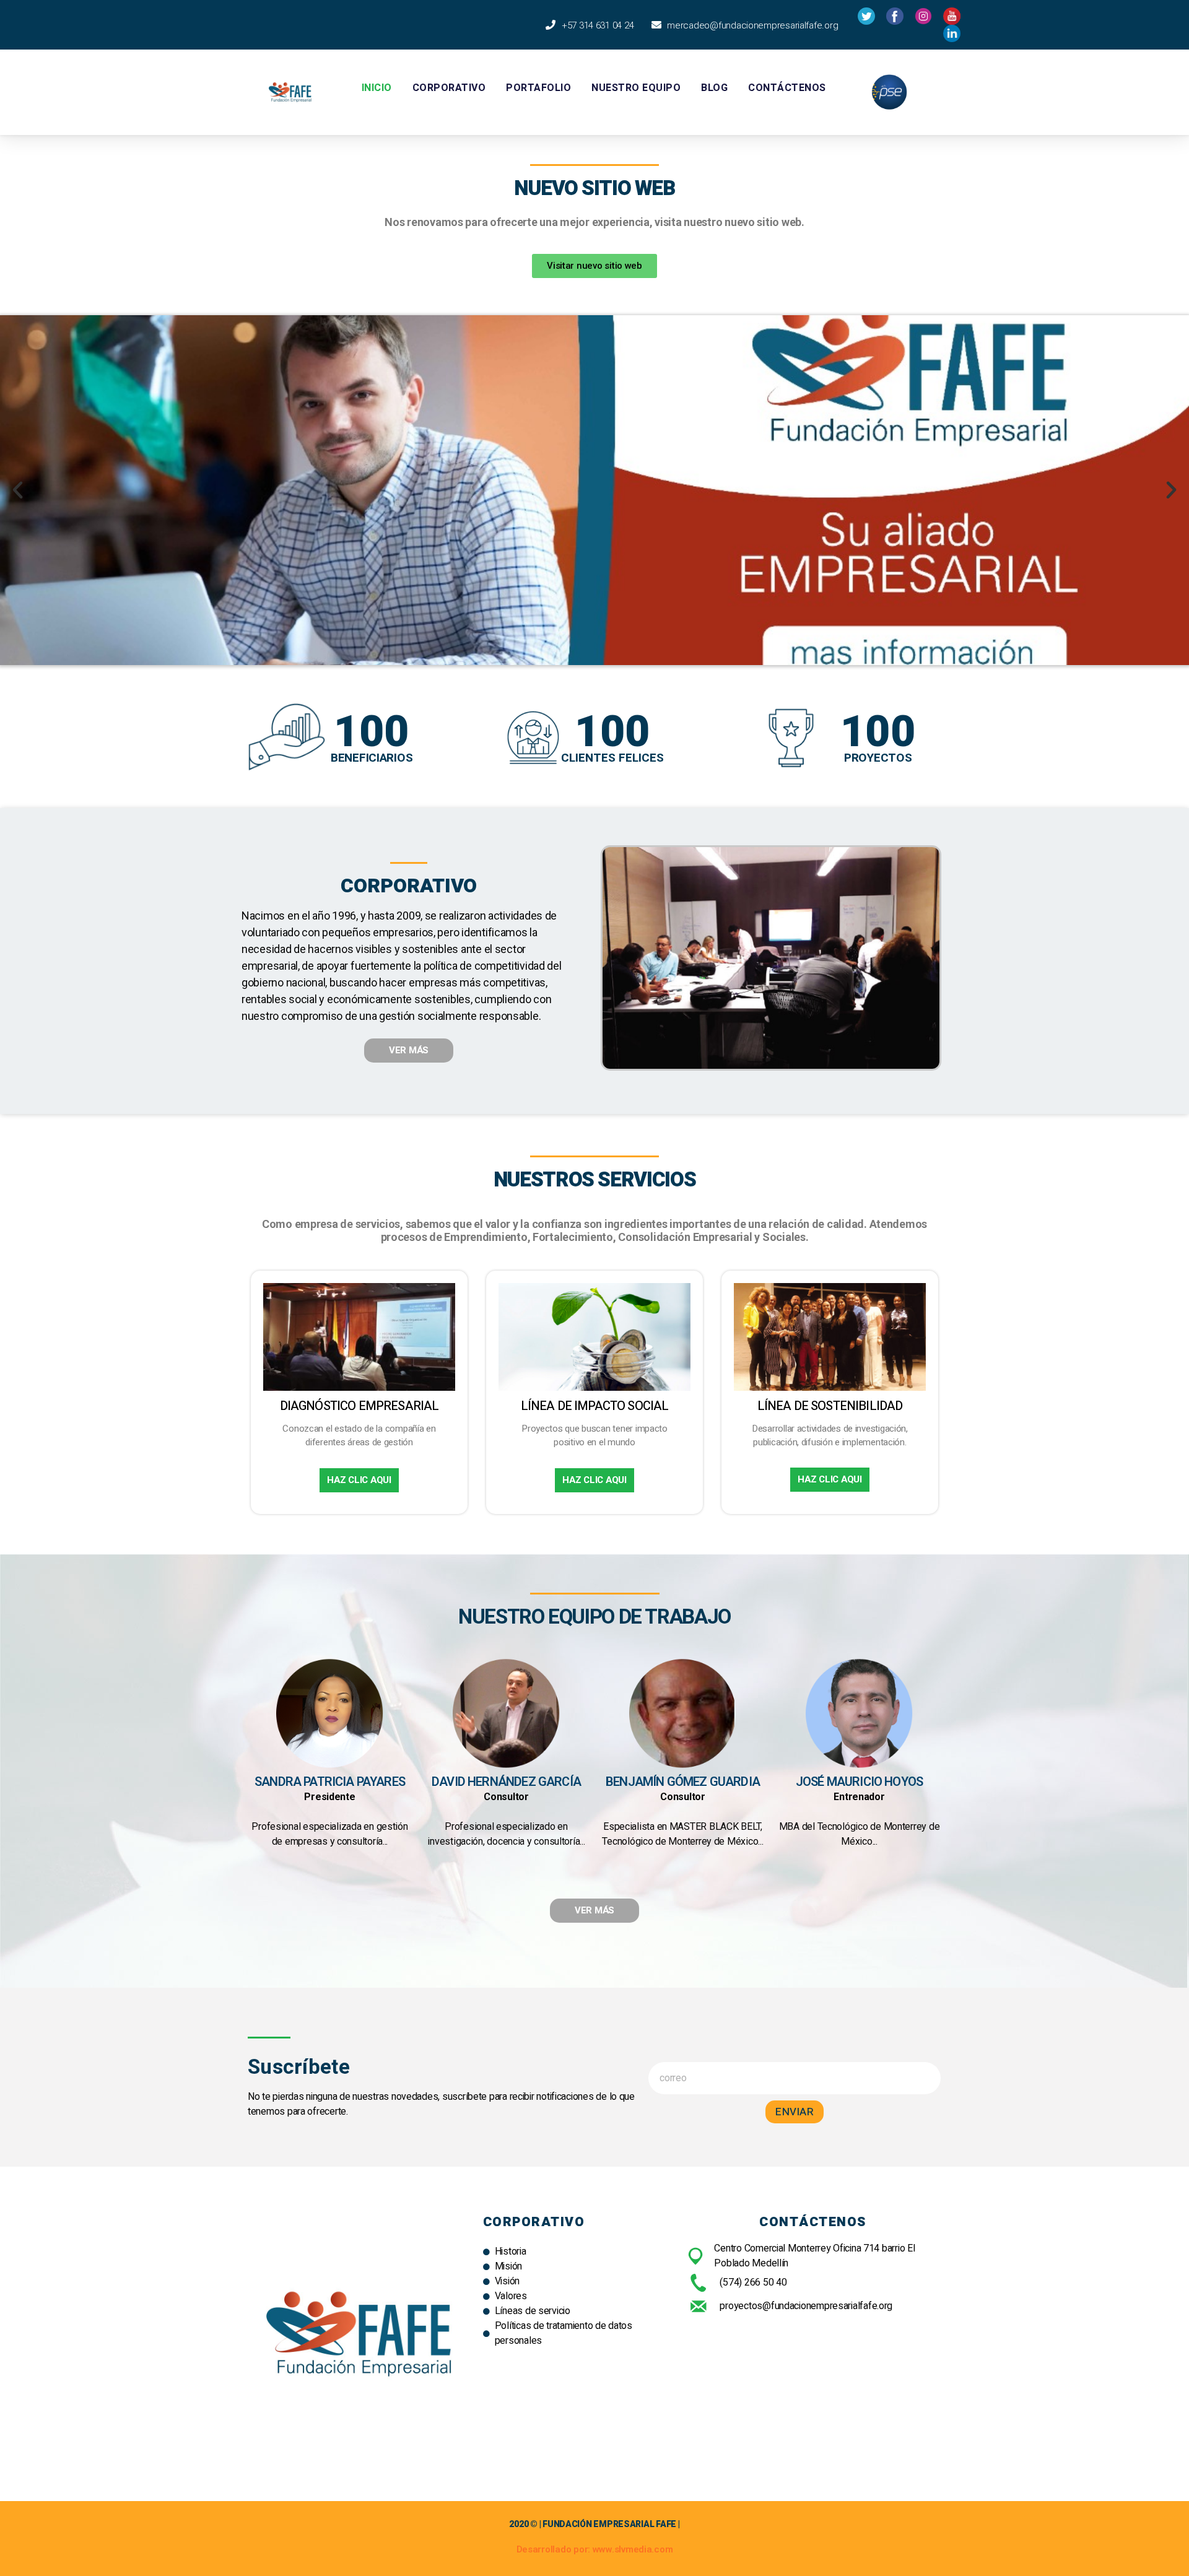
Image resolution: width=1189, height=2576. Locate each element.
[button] (594, 266)
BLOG (714, 88)
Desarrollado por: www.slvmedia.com (595, 2549)
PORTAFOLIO (538, 88)
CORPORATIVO (449, 88)
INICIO (377, 88)
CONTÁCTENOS (787, 88)
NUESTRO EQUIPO (636, 88)
